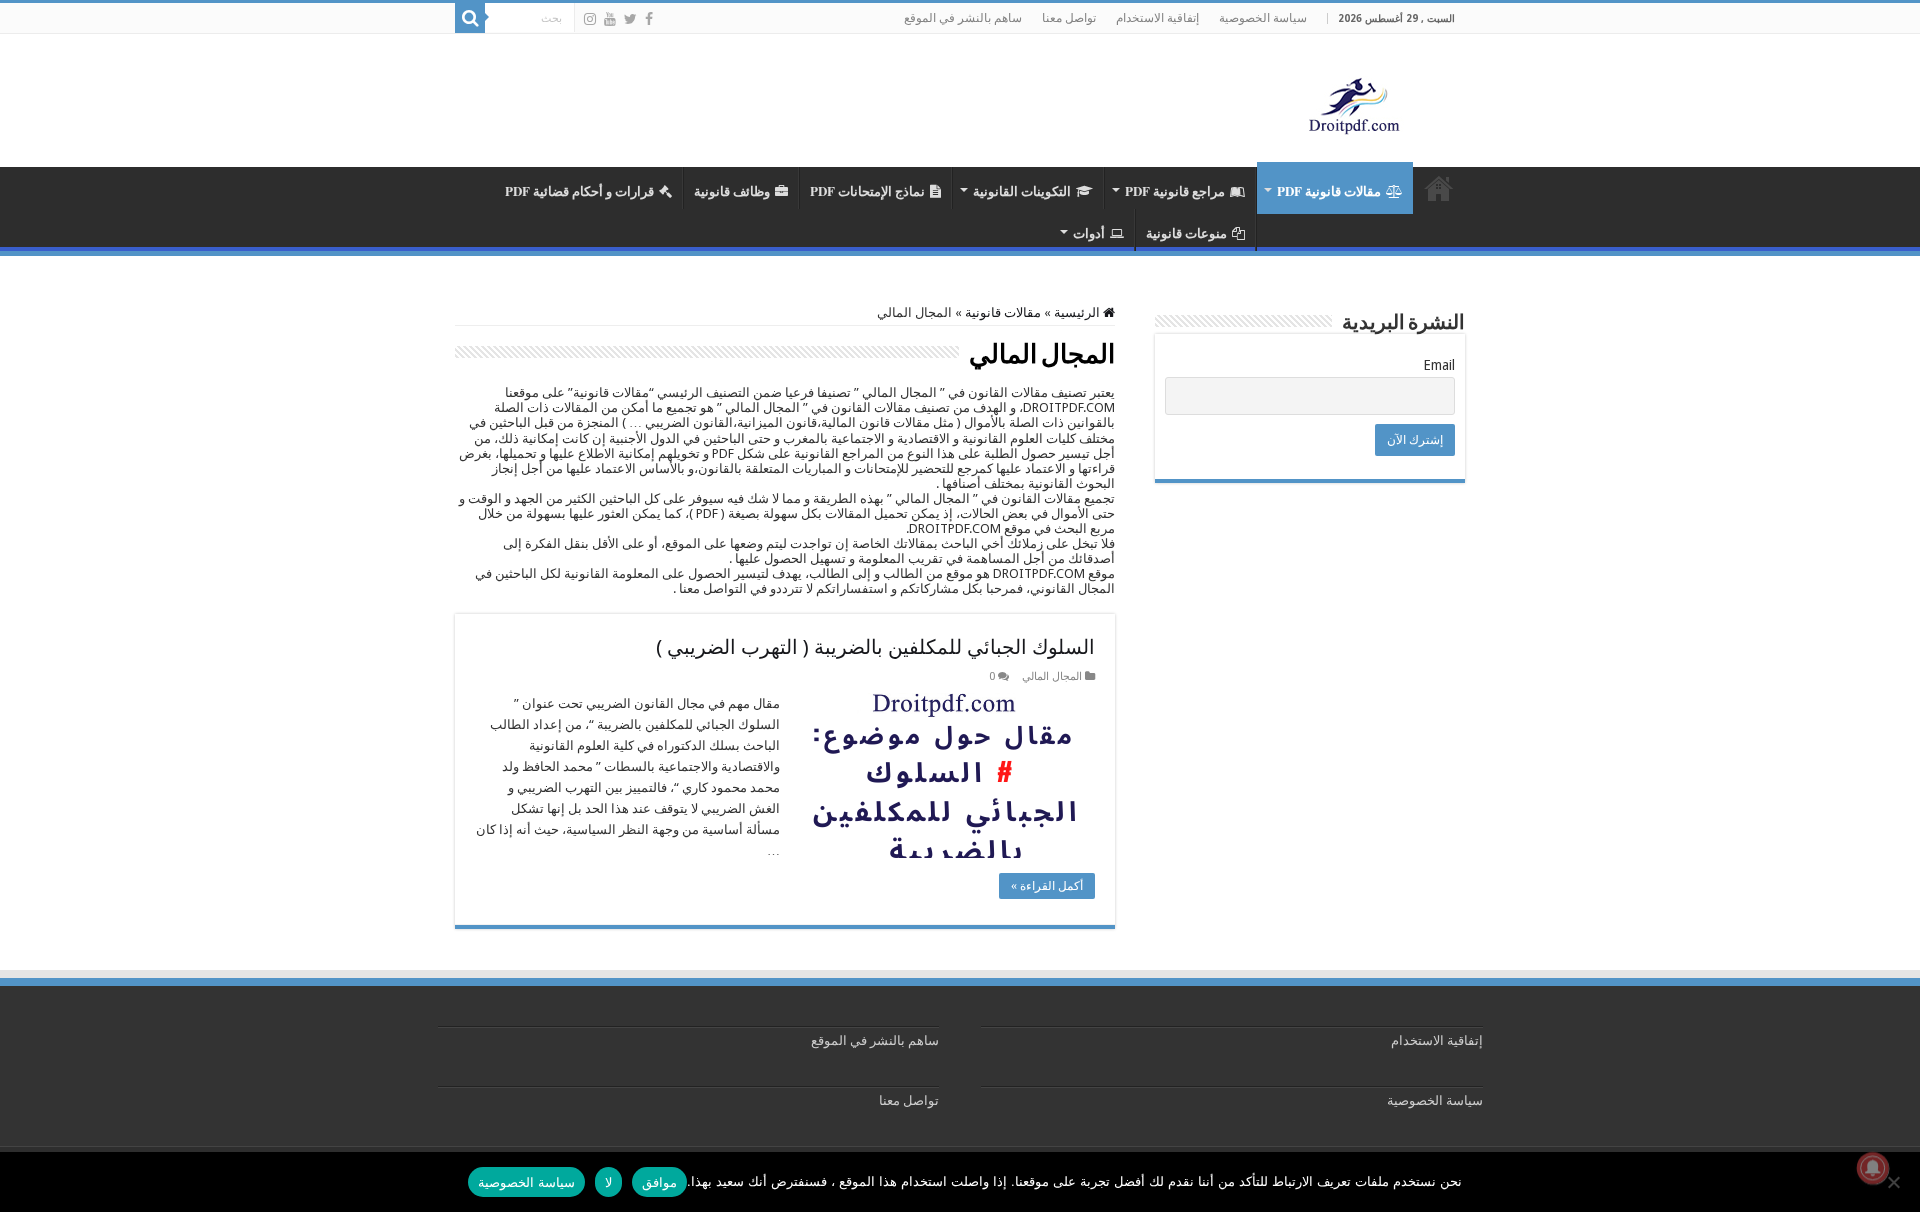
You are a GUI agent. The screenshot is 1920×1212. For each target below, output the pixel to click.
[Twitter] (630, 19)
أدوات (1089, 232)
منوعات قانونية (1186, 232)
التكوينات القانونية (1022, 190)
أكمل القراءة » (1047, 886)
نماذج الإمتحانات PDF (867, 190)
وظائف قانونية (732, 190)
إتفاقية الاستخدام (1157, 18)
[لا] (1895, 1182)
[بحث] (470, 18)
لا (608, 1182)
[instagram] (590, 19)
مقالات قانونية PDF (1329, 190)
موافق (659, 1182)
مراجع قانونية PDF (1175, 190)
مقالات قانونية (1003, 312)
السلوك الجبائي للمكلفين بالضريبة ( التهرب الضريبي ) (875, 647)
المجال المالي (1052, 676)
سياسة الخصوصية (1263, 18)
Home (1439, 188)
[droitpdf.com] (1355, 104)
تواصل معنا (1069, 18)
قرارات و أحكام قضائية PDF (579, 190)
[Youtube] (610, 19)
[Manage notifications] (1873, 1168)
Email (1439, 365)
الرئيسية (1078, 312)
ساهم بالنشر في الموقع (963, 18)
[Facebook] (649, 19)
